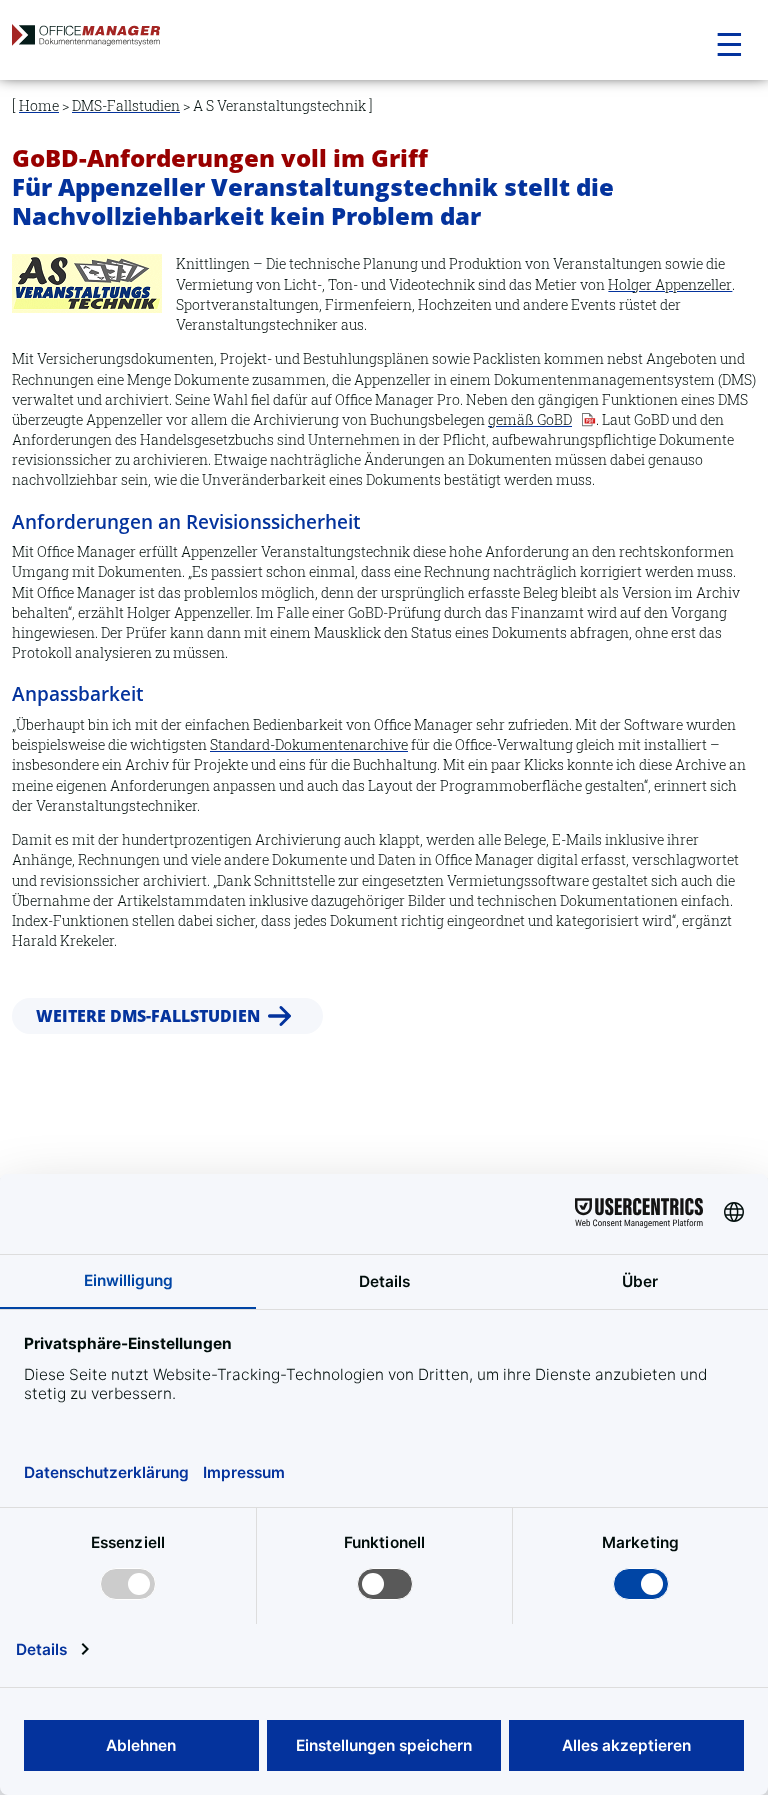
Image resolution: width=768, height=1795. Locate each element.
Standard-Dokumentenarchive (309, 744)
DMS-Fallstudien (126, 105)
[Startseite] (128, 41)
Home (39, 105)
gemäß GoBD (530, 419)
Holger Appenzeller (670, 284)
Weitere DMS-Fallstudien (148, 1015)
